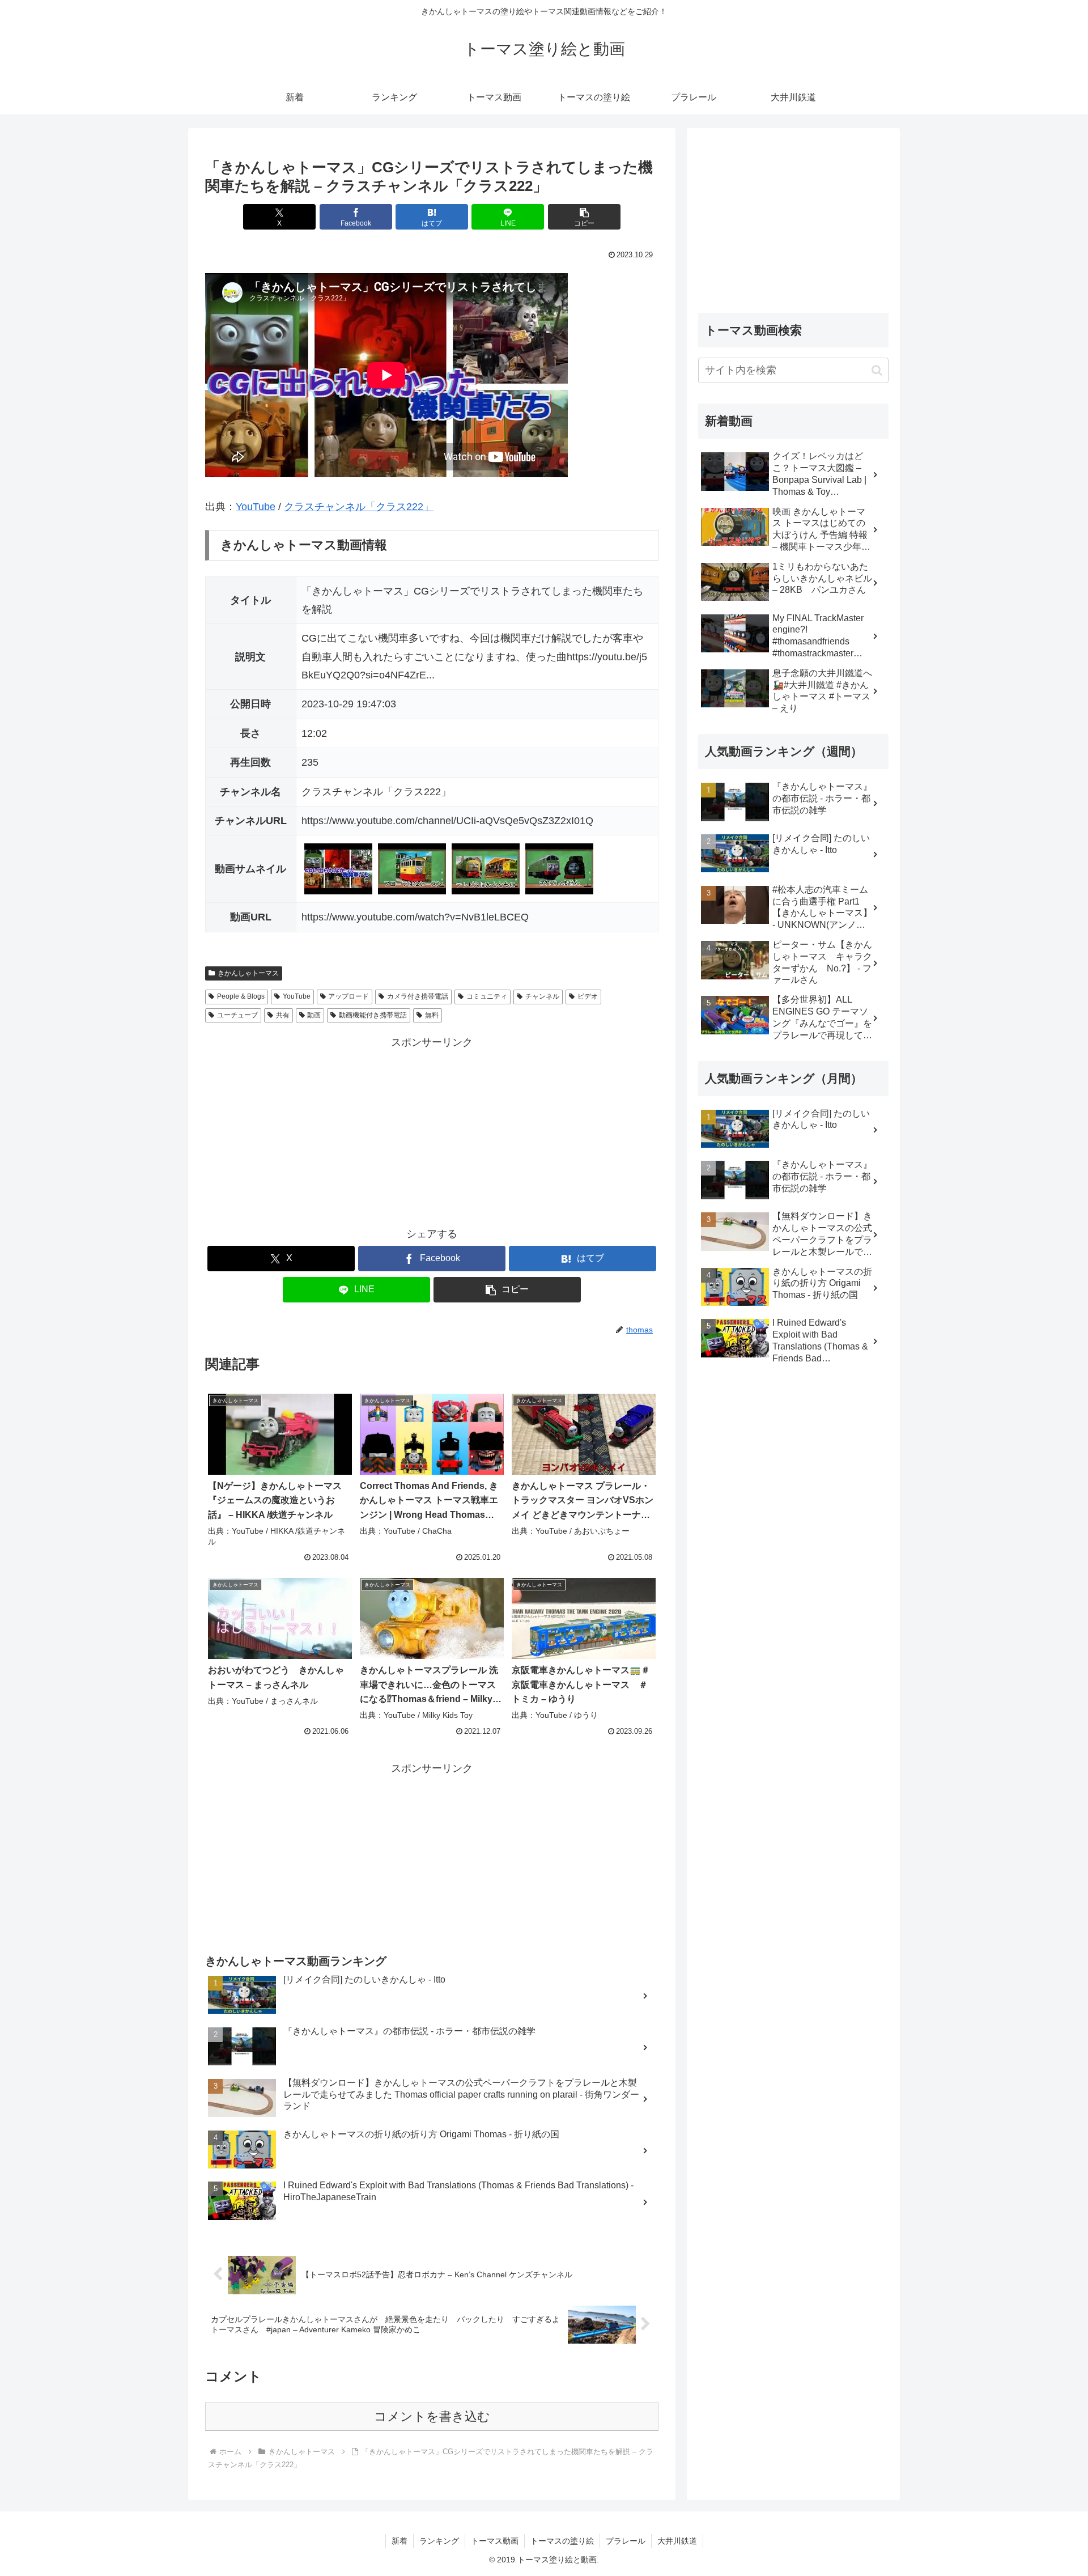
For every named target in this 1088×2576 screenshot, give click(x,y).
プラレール (626, 2541)
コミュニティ (487, 996)
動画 (314, 1015)
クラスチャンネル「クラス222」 (359, 507)
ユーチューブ (237, 1015)
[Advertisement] (432, 1131)
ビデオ (588, 996)
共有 (283, 1015)
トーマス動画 (495, 2541)
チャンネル (542, 996)
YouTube (256, 507)
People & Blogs (241, 996)
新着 (399, 2541)
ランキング (439, 2541)
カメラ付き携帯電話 (418, 996)
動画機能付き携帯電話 (373, 1015)
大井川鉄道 (677, 2541)
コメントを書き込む (432, 2416)
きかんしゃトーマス (248, 973)
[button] (584, 217)
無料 (432, 1015)
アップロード (348, 996)
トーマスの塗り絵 (562, 2541)
